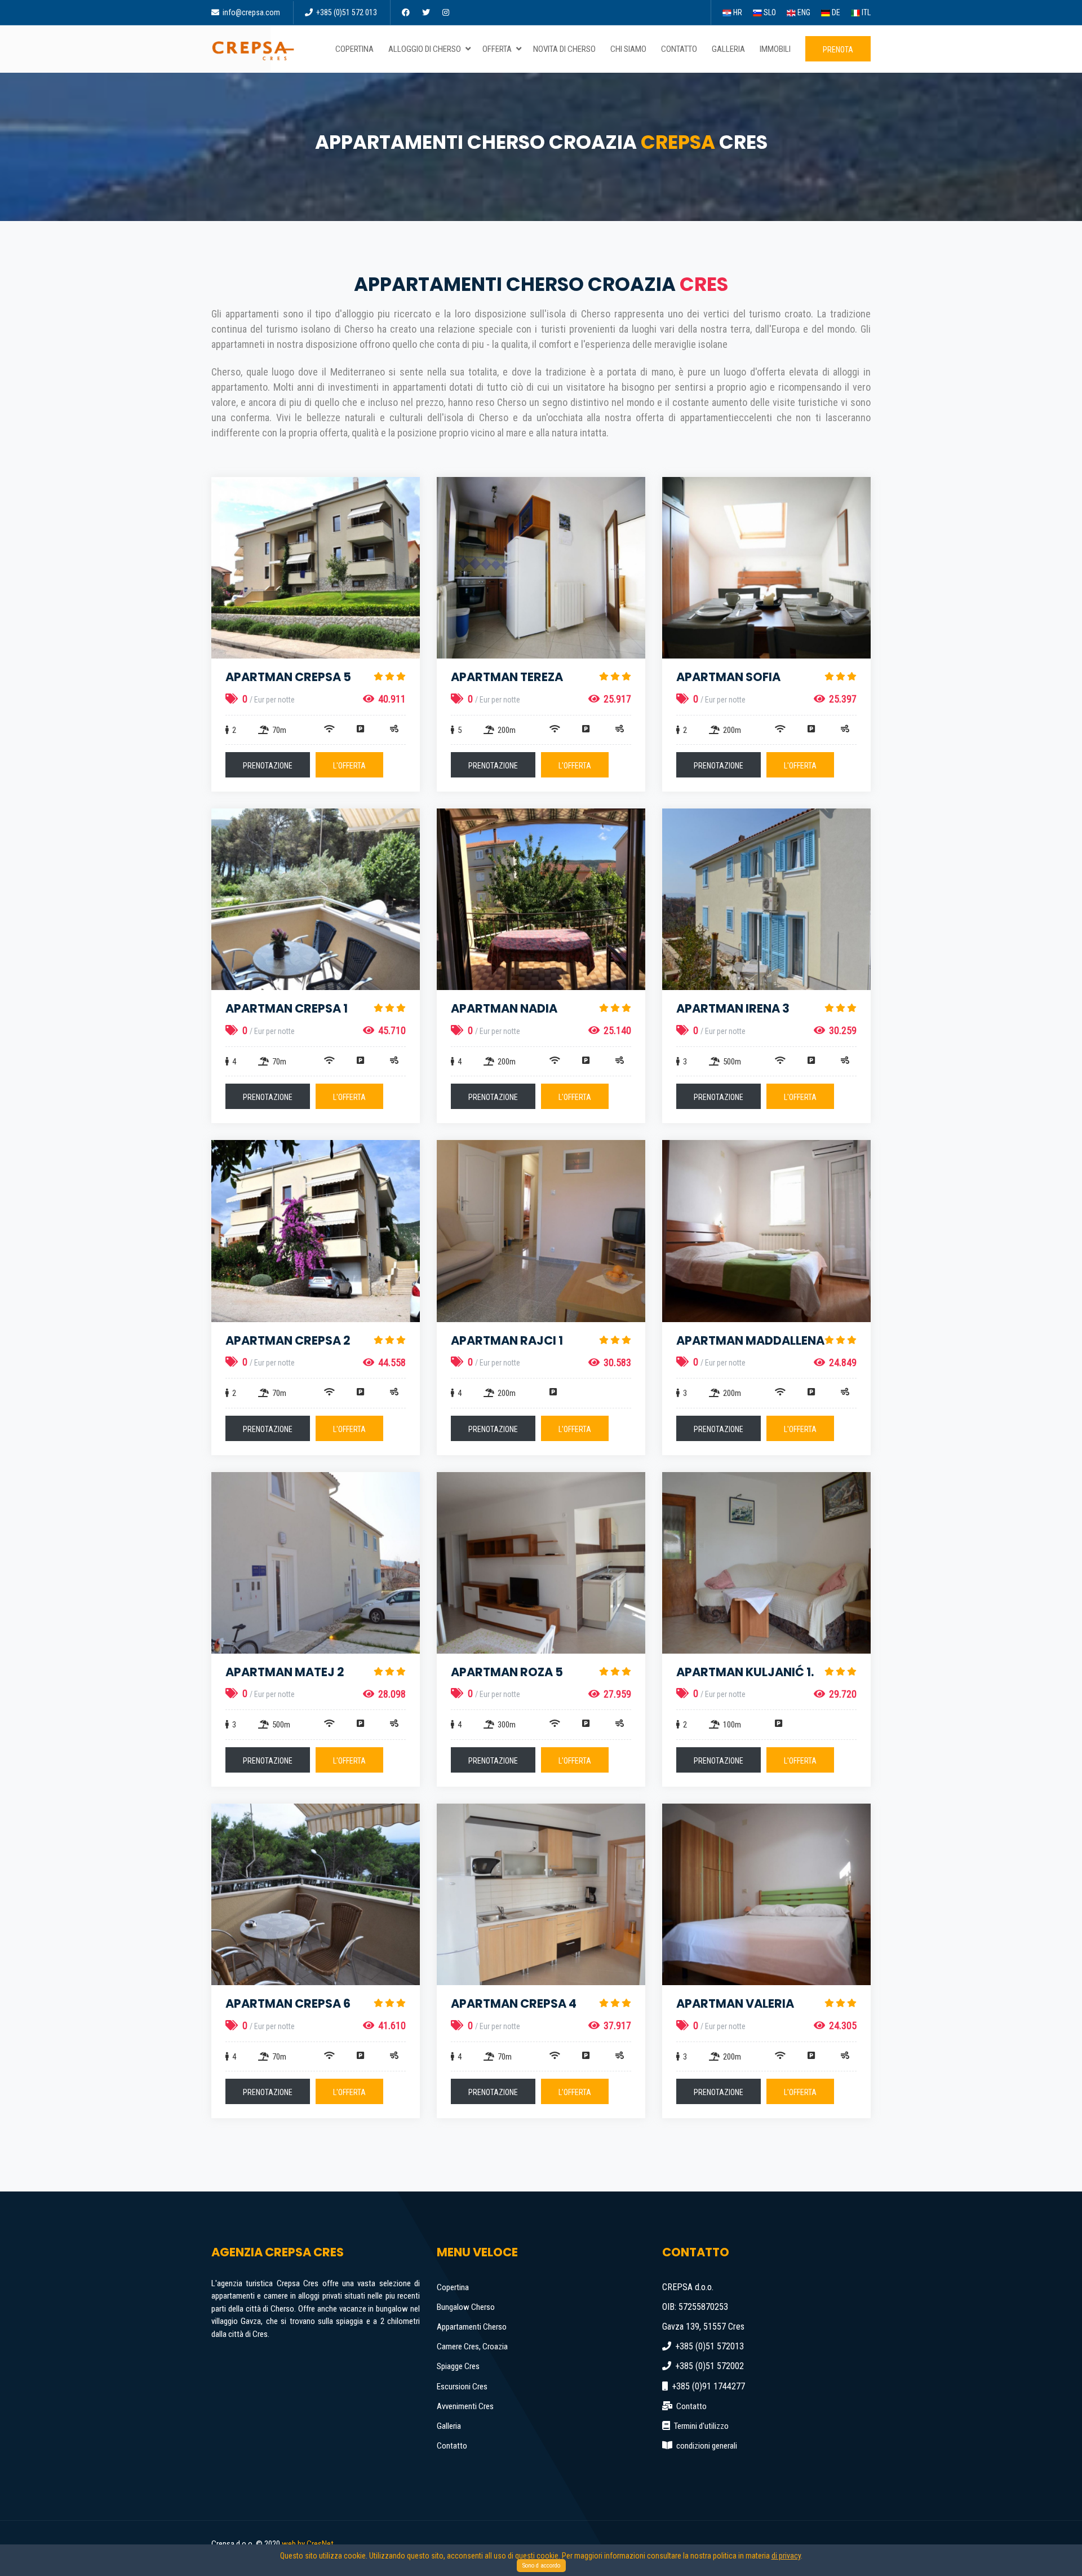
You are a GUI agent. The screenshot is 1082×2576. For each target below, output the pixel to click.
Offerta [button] (498, 49)
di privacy (786, 2556)
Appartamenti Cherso (472, 2327)
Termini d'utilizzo (701, 2426)
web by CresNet (308, 2544)
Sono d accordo (541, 2566)
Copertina (453, 2287)
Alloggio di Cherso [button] (425, 49)
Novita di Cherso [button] (564, 49)
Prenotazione (268, 766)
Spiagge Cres (458, 2366)
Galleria (449, 2426)
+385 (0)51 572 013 (346, 12)
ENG (803, 12)
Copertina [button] (354, 49)
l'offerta (349, 766)
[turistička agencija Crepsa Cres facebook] (407, 12)
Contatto (452, 2446)
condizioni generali (707, 2446)
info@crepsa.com (250, 12)
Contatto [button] (679, 49)
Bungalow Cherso (466, 2307)
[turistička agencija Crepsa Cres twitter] (427, 12)
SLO (769, 12)
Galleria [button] (728, 49)
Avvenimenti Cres (465, 2406)
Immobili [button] (775, 49)
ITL (865, 12)
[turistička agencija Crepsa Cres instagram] (447, 12)
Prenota (838, 50)
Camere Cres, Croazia (472, 2347)
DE (835, 12)
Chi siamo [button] (628, 49)
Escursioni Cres (462, 2387)
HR (737, 12)
